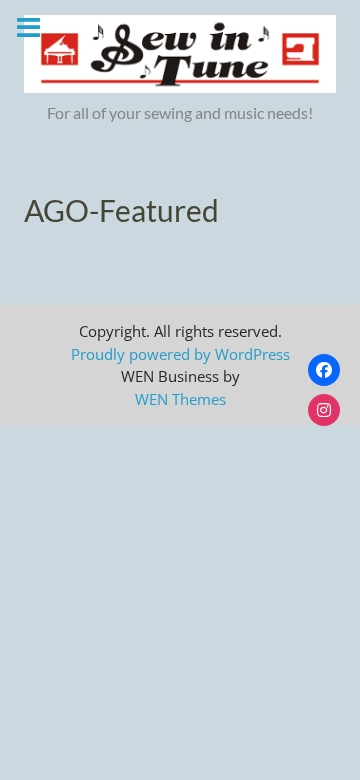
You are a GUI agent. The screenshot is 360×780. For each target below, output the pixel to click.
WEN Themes (180, 399)
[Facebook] (324, 370)
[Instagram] (324, 410)
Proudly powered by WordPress (180, 354)
